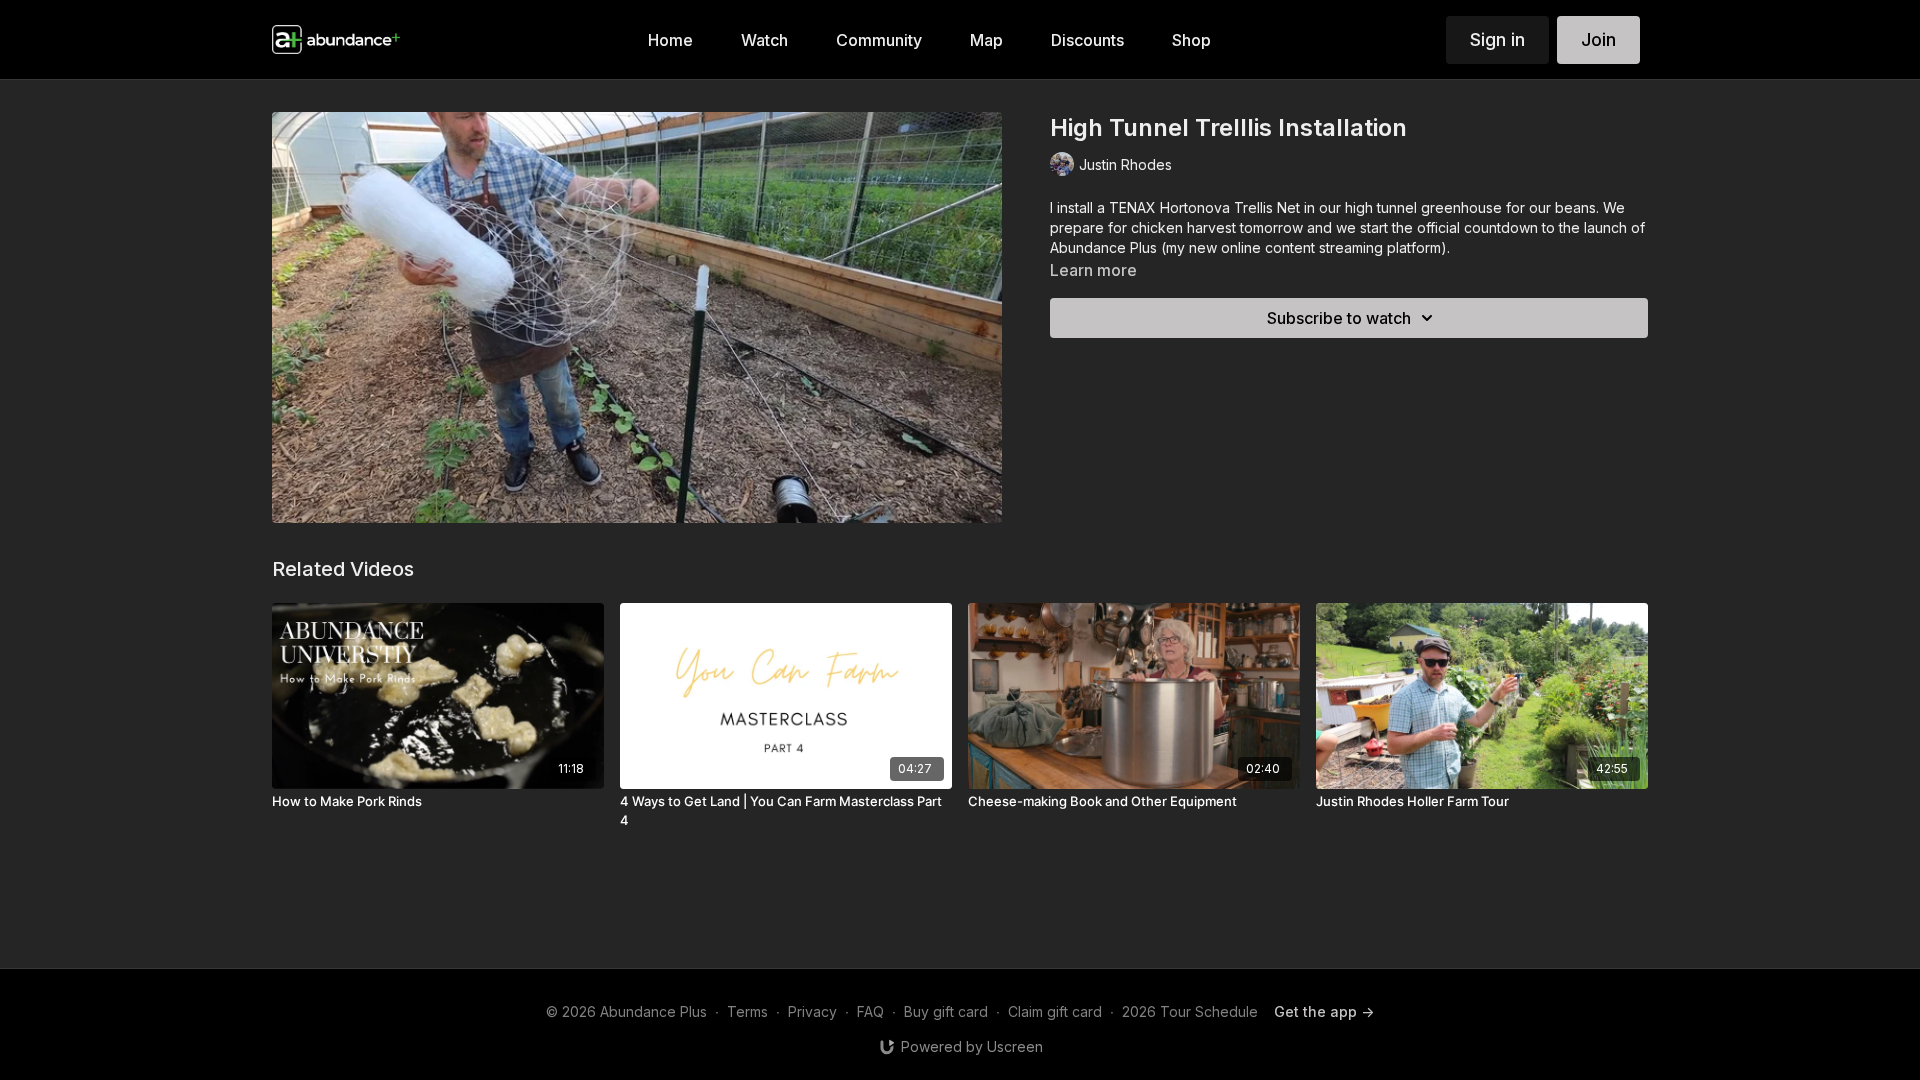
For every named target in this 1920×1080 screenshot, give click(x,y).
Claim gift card (1055, 1011)
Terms (747, 1011)
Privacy (812, 1011)
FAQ (870, 1011)
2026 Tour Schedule (1190, 1011)
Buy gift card (946, 1011)
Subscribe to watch (1339, 318)
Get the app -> (1324, 1011)
